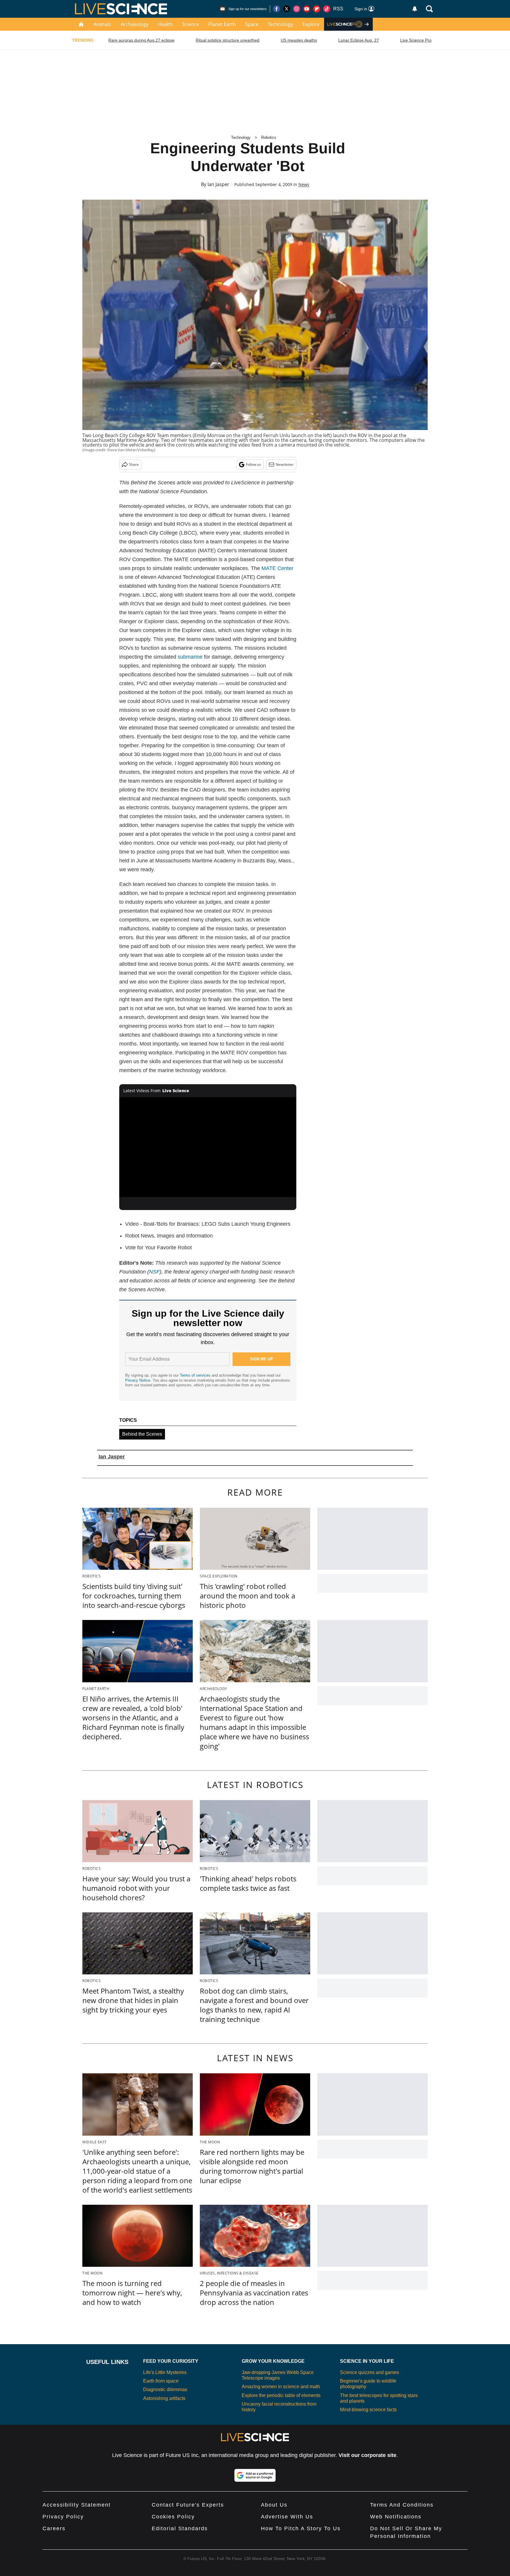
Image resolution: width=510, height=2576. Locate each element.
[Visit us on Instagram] (297, 9)
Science (191, 24)
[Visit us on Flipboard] (317, 9)
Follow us (253, 464)
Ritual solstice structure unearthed (228, 40)
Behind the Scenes (142, 1434)
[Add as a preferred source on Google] (255, 2475)
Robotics (269, 137)
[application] (208, 1147)
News (304, 184)
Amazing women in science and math (281, 2387)
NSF (154, 1272)
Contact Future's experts (188, 2505)
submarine (190, 657)
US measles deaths (299, 40)
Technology (281, 24)
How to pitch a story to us (301, 2528)
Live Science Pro (416, 40)
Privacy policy (63, 2517)
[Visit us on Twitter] (287, 9)
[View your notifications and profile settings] (415, 9)
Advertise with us (287, 2517)
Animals (102, 24)
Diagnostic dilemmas (165, 2389)
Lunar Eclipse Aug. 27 (359, 40)
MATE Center (277, 568)
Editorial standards (180, 2528)
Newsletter (285, 464)
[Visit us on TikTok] (327, 9)
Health (165, 24)
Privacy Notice (138, 1380)
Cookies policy (173, 2517)
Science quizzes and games (370, 2372)
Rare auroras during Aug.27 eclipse (141, 40)
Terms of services (196, 1375)
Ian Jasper (218, 184)
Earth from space (161, 2381)
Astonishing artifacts (164, 2398)
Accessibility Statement (77, 2505)
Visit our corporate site (367, 2455)
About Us (274, 2505)
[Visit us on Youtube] (307, 9)
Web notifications (396, 2517)
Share (134, 464)
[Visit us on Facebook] (277, 9)
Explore (311, 24)
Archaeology (135, 24)
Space (252, 24)
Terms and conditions (402, 2505)
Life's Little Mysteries (165, 2372)
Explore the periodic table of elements (281, 2395)
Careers (54, 2528)
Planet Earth (222, 24)
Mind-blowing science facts (368, 2410)
